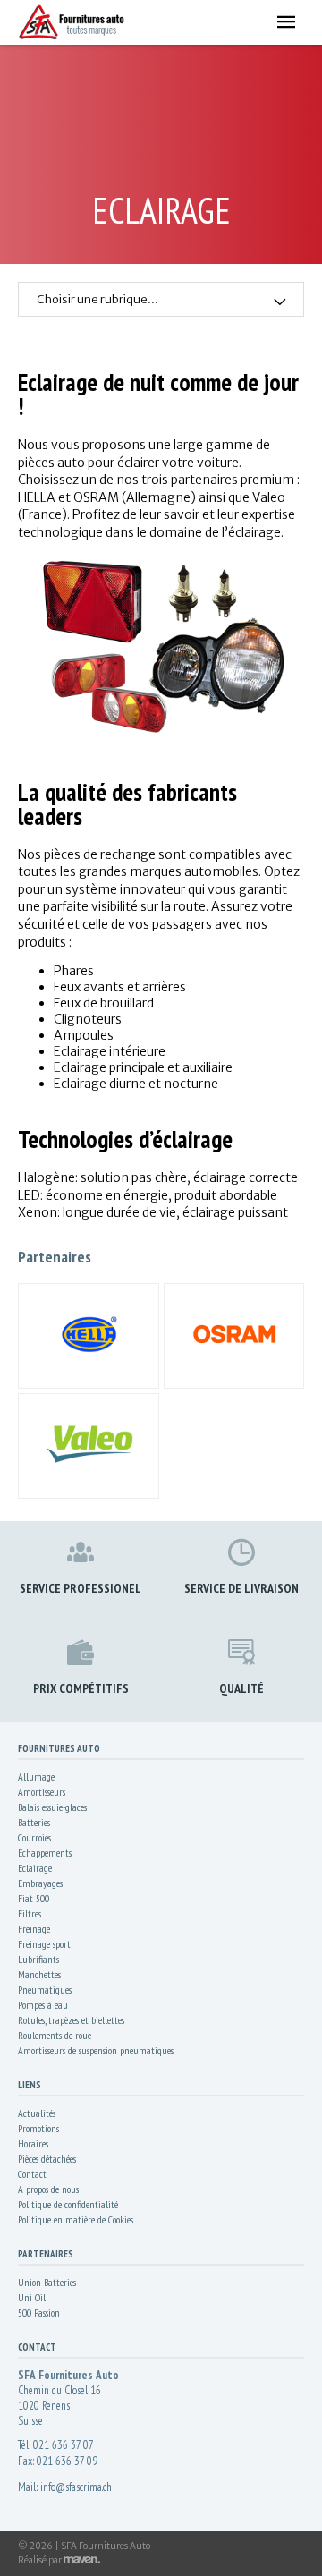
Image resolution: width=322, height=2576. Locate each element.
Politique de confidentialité (68, 2204)
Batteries (34, 1822)
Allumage (36, 1777)
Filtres (30, 1913)
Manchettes (39, 1974)
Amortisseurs (42, 1792)
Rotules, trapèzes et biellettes (71, 2020)
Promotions (38, 2128)
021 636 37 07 (64, 2445)
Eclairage (35, 1868)
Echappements (45, 1853)
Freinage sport (44, 1944)
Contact (32, 2174)
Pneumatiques (45, 1989)
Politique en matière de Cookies (76, 2219)
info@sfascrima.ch (76, 2487)
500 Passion (39, 2312)
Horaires (33, 2143)
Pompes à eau (43, 2005)
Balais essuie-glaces (52, 1807)
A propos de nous (48, 2189)
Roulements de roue (55, 2035)
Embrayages (40, 1883)
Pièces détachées (47, 2159)
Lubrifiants (38, 1959)
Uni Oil (32, 2297)
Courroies (34, 1837)
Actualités (37, 2113)
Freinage (34, 1929)
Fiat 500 (34, 1898)
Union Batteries (47, 2282)
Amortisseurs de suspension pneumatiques (96, 2050)
